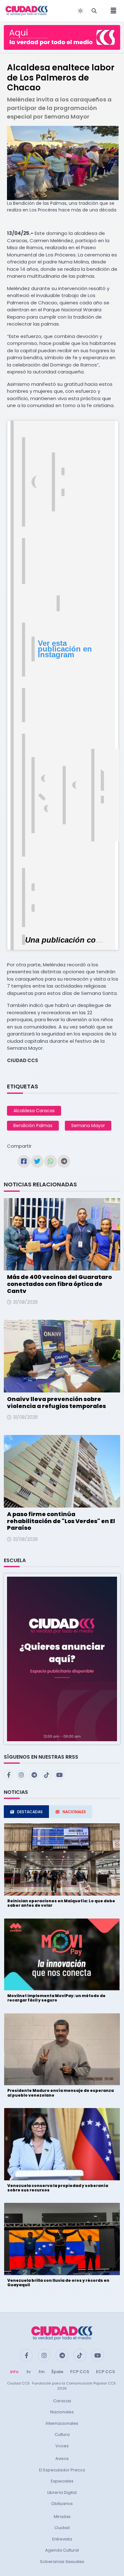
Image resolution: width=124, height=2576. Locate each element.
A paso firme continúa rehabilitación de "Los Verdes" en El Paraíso (61, 1521)
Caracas (62, 2401)
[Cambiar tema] (80, 11)
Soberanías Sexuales (62, 2562)
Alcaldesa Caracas (34, 1111)
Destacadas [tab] (30, 1812)
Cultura (62, 2434)
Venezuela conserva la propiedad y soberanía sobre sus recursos (58, 2188)
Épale (57, 2372)
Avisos (62, 2459)
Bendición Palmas (33, 1126)
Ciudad (62, 2528)
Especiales (62, 2481)
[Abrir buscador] (94, 11)
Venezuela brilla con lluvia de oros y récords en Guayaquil (58, 2283)
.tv (28, 2372)
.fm (41, 2372)
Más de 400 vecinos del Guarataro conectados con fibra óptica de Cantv (59, 1284)
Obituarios (62, 2504)
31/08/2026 (25, 1302)
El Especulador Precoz (62, 2470)
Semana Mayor (88, 1126)
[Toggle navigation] (112, 11)
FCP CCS (80, 2372)
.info (14, 2372)
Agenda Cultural (62, 2550)
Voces (62, 2446)
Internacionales (62, 2423)
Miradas (62, 2517)
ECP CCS (105, 2372)
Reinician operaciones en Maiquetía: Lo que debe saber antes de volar (61, 1903)
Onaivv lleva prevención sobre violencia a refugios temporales (56, 1402)
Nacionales (62, 2412)
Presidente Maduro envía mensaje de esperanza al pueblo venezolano (61, 2093)
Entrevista (62, 2539)
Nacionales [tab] (74, 1812)
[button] (62, 1659)
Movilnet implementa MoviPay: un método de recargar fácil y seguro (56, 1998)
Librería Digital (62, 2492)
